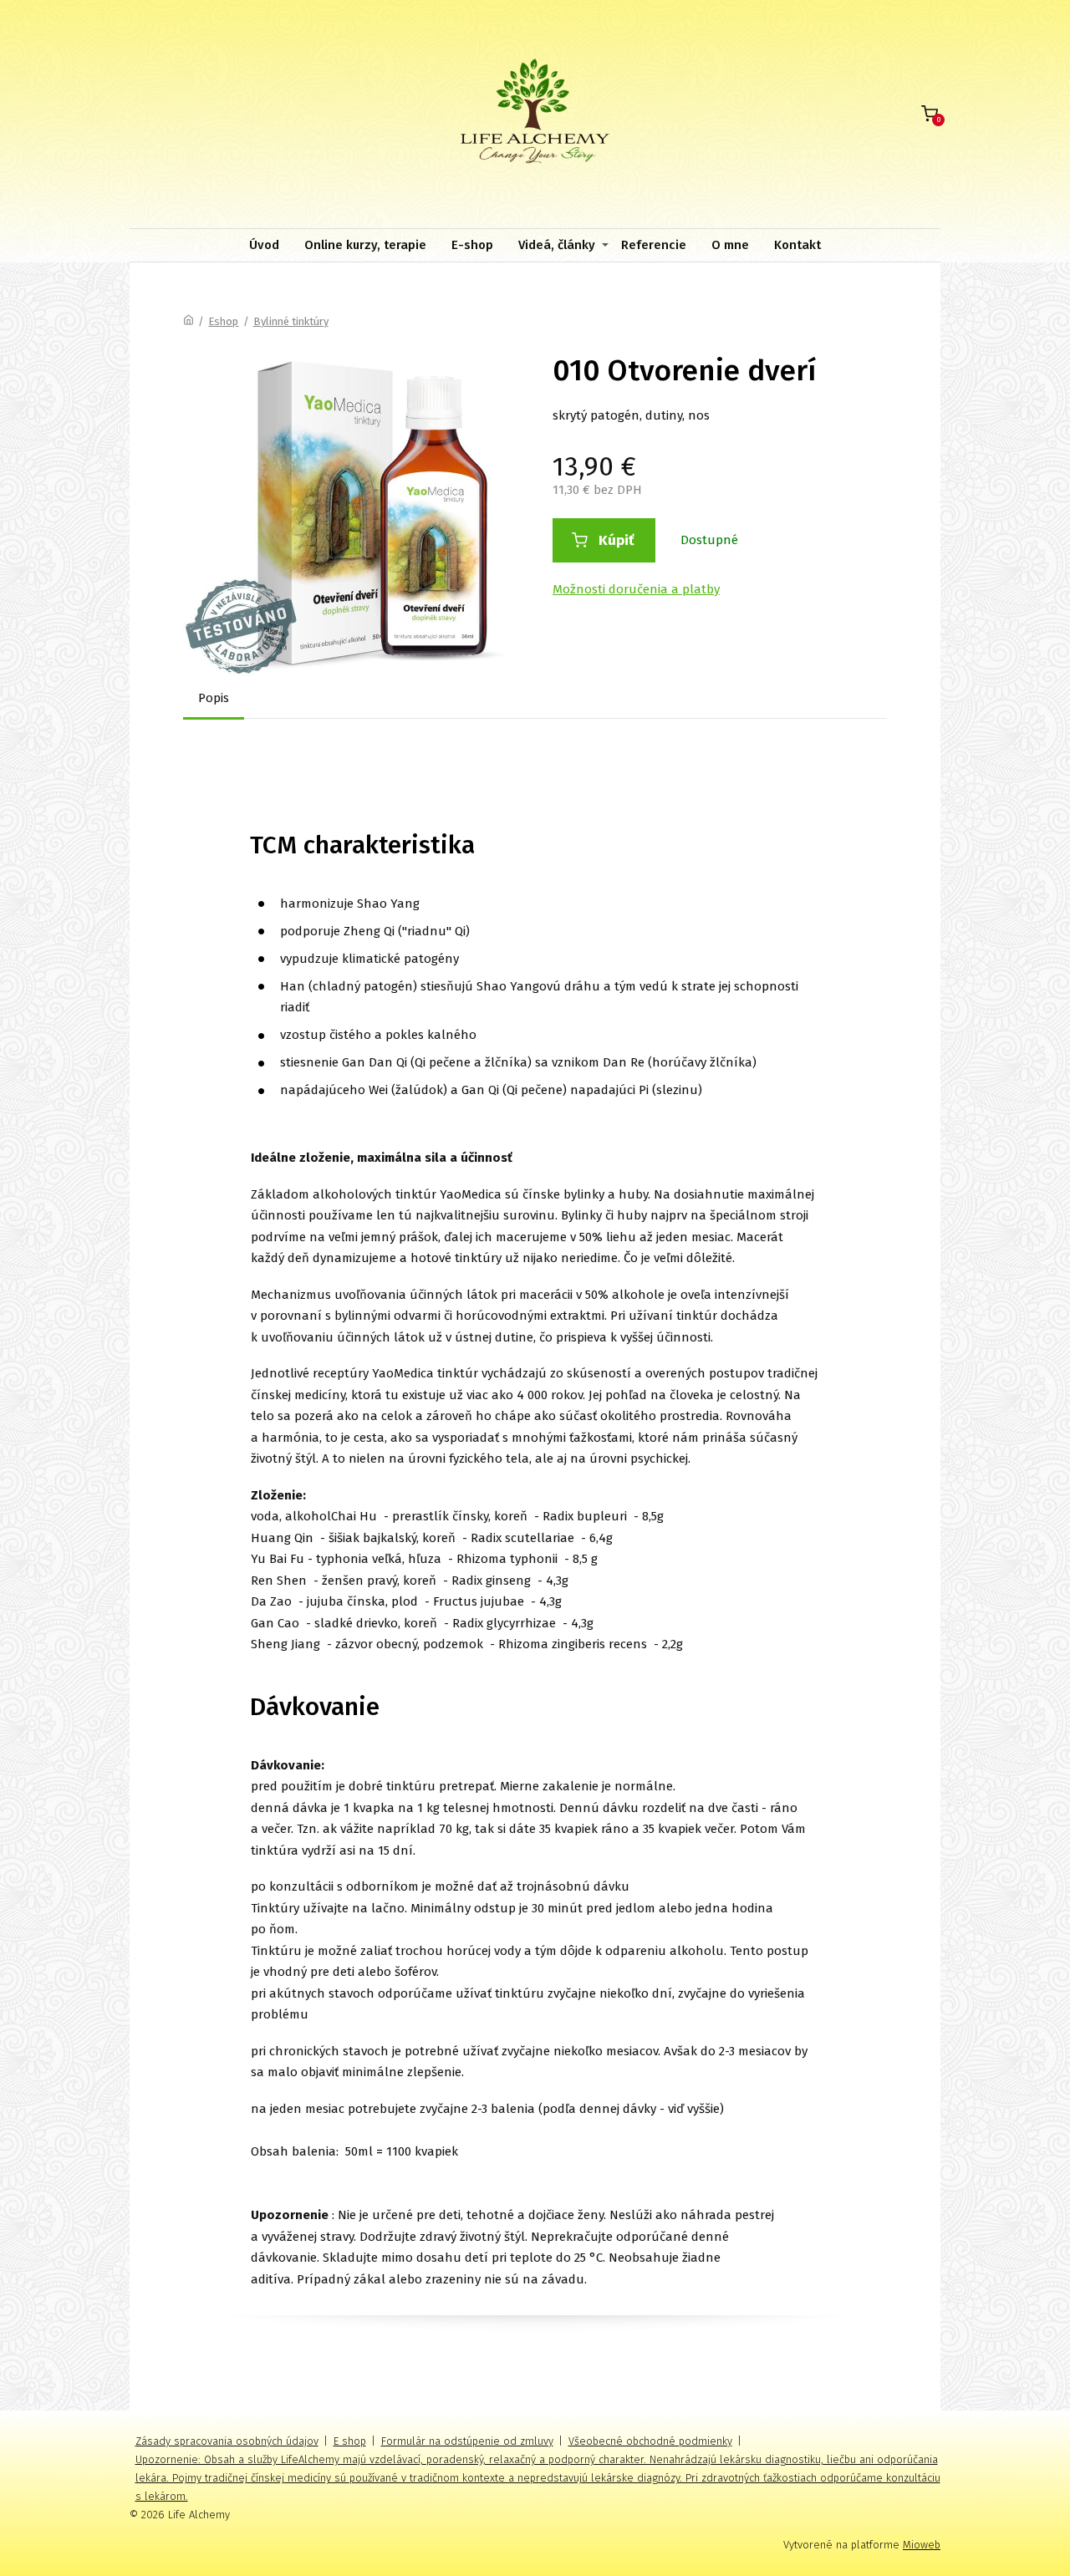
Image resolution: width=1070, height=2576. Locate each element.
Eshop (223, 321)
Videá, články (557, 245)
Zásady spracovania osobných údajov (227, 2441)
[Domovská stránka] (189, 321)
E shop (350, 2441)
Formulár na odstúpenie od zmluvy (467, 2441)
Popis (214, 698)
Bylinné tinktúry (291, 321)
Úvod (264, 245)
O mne (730, 245)
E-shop (472, 245)
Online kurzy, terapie (365, 245)
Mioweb (922, 2545)
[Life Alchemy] (535, 114)
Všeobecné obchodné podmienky (650, 2441)
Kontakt (797, 245)
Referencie (654, 245)
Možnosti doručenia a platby (636, 589)
